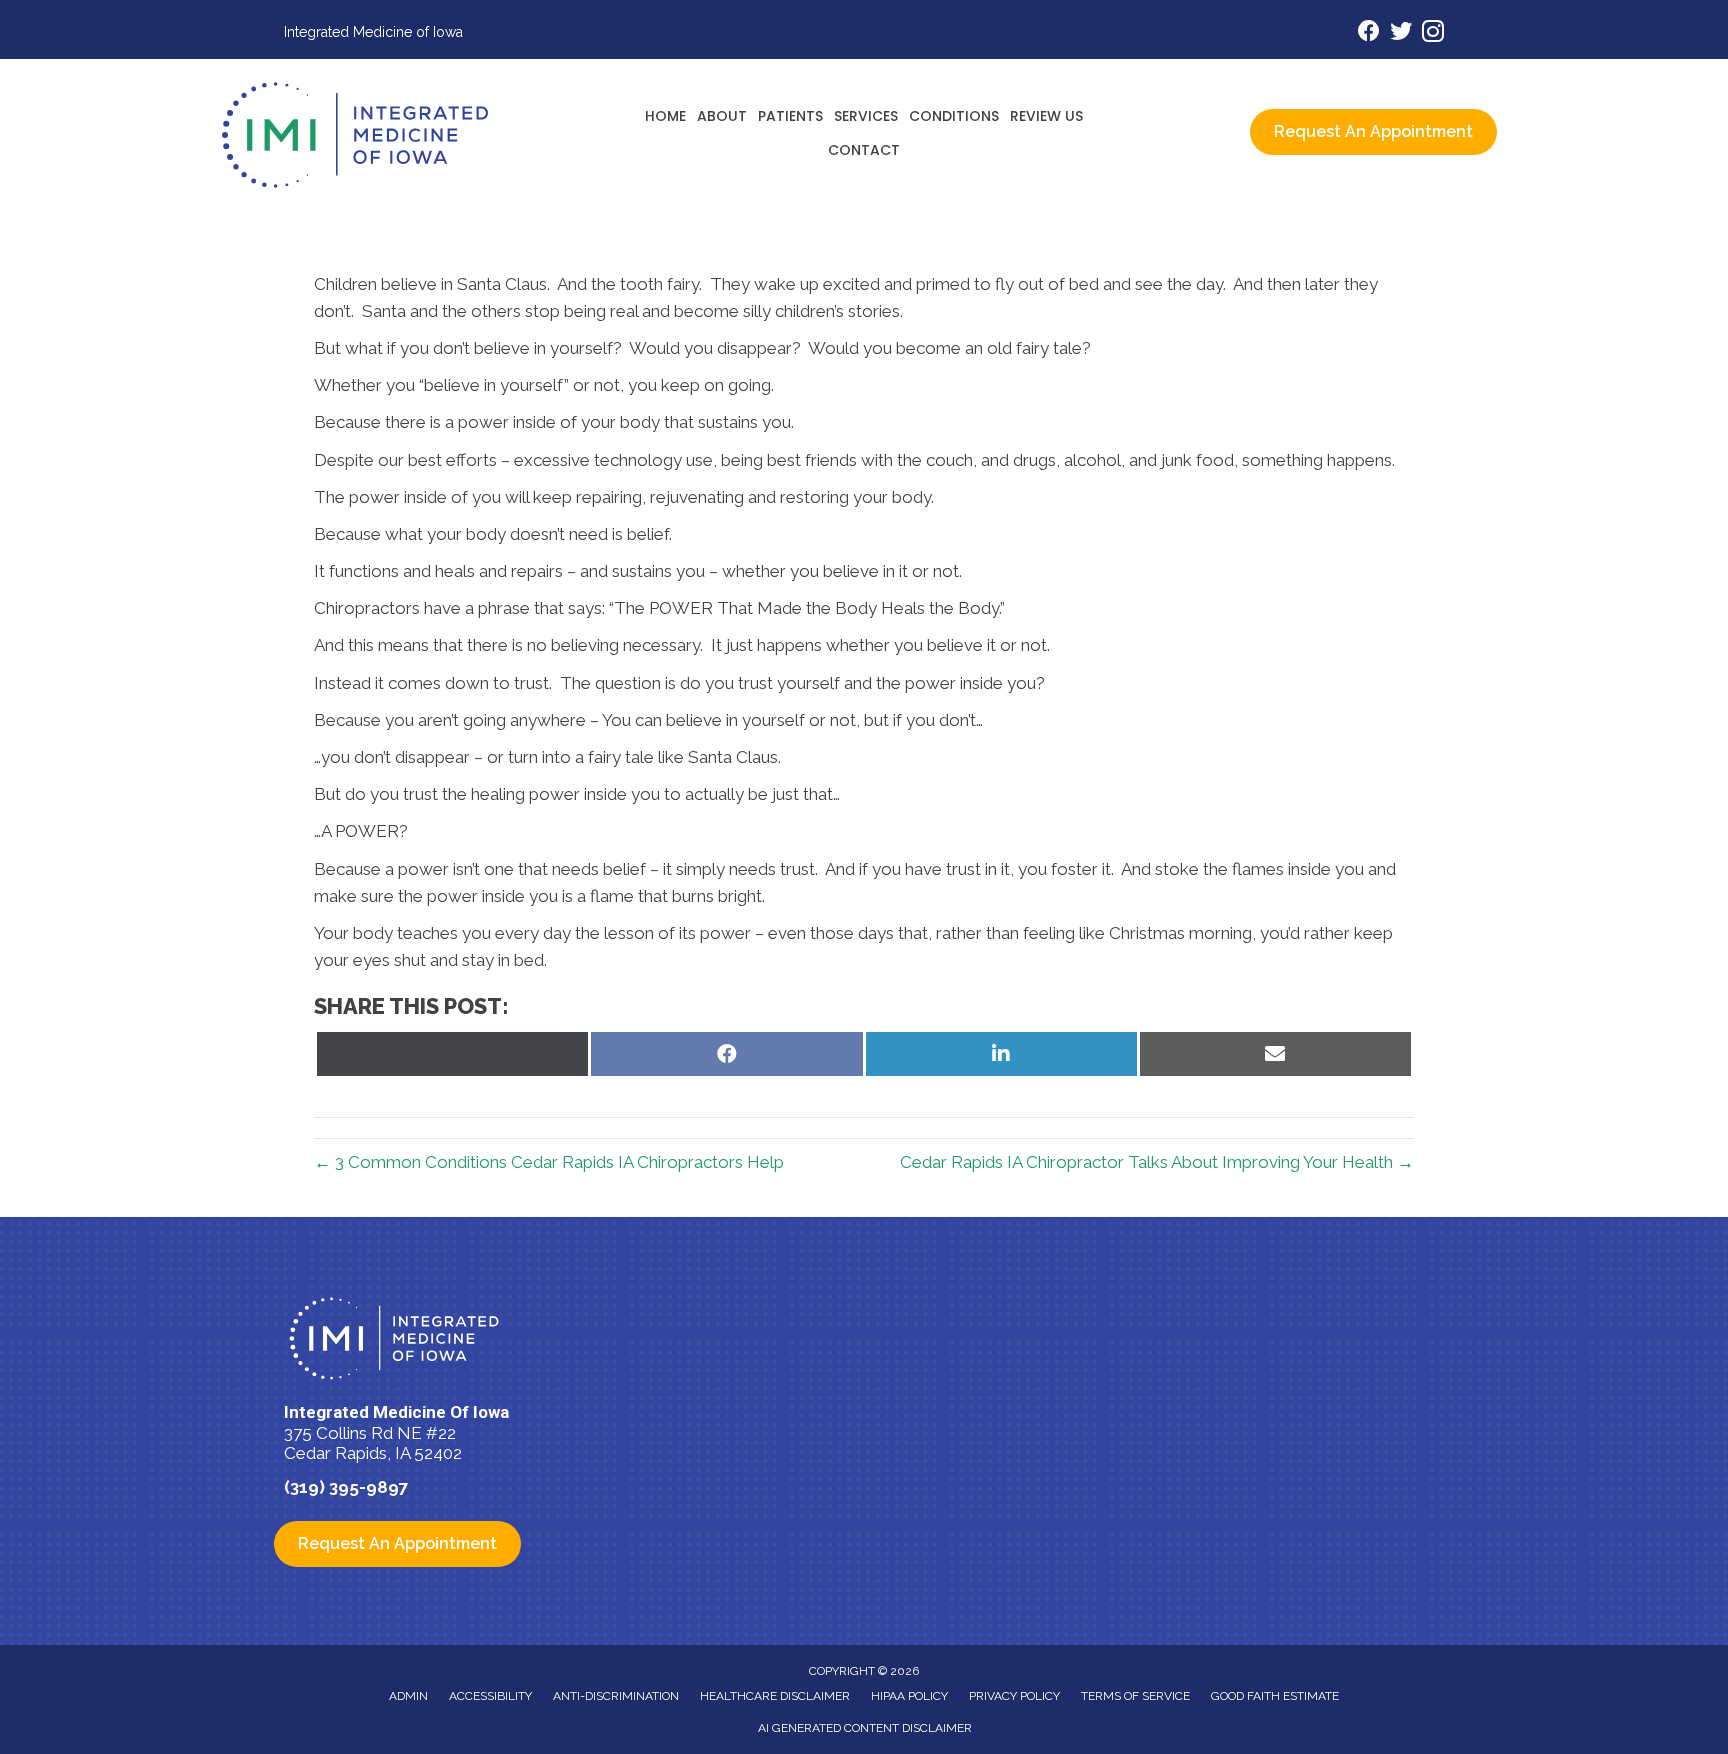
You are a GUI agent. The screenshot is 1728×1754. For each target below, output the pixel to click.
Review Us (1046, 116)
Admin (408, 1696)
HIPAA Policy (909, 1696)
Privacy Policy (1014, 1696)
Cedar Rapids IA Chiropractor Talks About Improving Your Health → (1157, 1162)
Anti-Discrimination (616, 1696)
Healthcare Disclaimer (775, 1696)
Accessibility (490, 1696)
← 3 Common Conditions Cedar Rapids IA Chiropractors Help (549, 1162)
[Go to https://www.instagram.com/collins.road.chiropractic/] (1433, 34)
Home (665, 116)
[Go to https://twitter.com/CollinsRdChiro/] (1401, 33)
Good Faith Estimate (1275, 1696)
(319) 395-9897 (346, 1487)
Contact (864, 150)
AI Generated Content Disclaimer (865, 1728)
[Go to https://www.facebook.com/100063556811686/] (1369, 33)
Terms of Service (1135, 1696)
